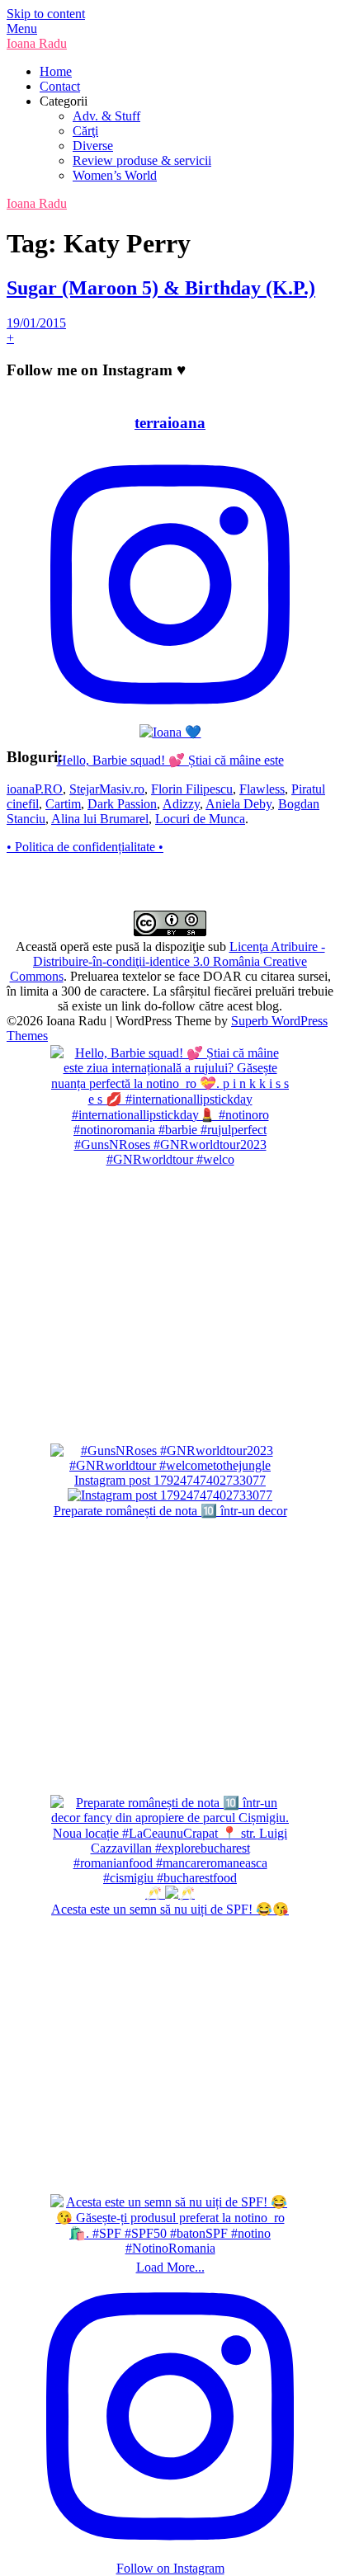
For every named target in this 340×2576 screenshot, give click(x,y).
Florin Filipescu (192, 789)
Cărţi (85, 131)
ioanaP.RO (35, 789)
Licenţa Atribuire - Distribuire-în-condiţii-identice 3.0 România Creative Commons (168, 961)
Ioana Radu (37, 43)
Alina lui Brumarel (100, 819)
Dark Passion (122, 804)
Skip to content (46, 14)
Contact (60, 86)
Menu (22, 28)
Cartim (63, 804)
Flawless (262, 789)
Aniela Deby (238, 804)
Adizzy (181, 804)
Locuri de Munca (200, 819)
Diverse (93, 146)
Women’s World (115, 175)
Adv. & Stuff (106, 116)
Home (56, 71)
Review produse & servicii (142, 160)
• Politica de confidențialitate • (85, 847)
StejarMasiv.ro (107, 789)
